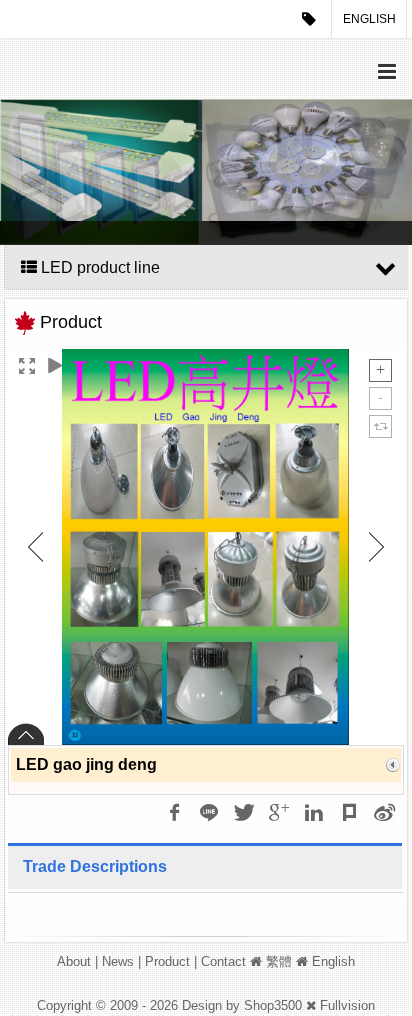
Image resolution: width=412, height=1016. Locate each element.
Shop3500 (273, 1005)
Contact (223, 961)
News (118, 961)
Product (167, 961)
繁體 (279, 961)
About (74, 961)
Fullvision (347, 1005)
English (369, 19)
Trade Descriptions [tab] (95, 866)
